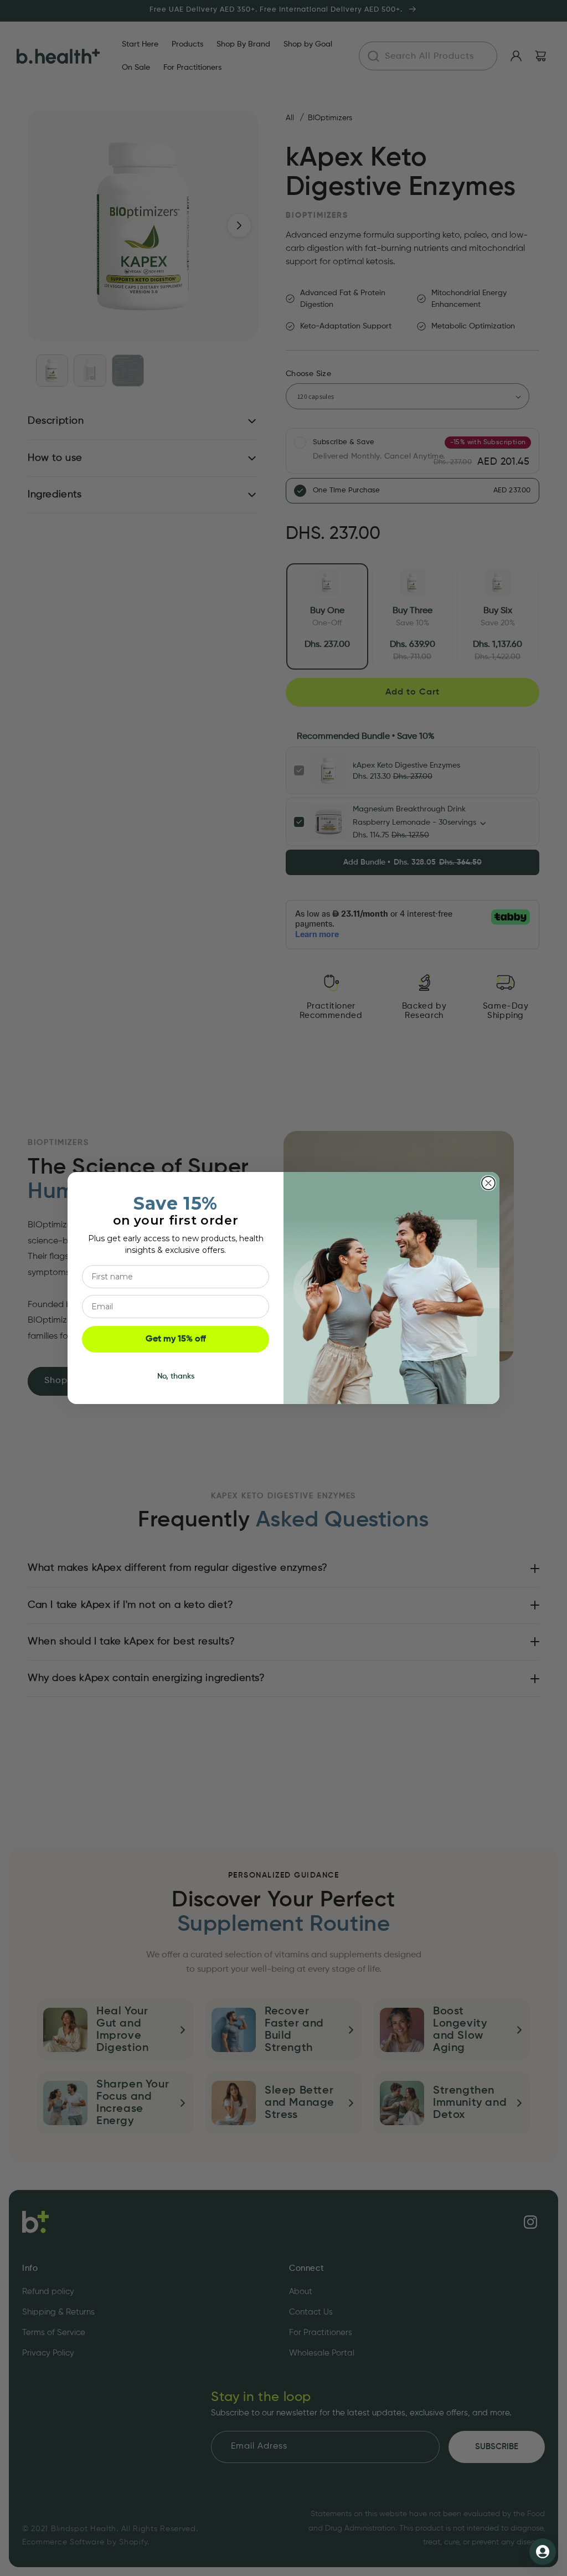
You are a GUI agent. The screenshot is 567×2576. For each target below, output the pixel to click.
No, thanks (176, 1376)
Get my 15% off (176, 1339)
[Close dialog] (488, 1183)
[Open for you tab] (543, 2552)
